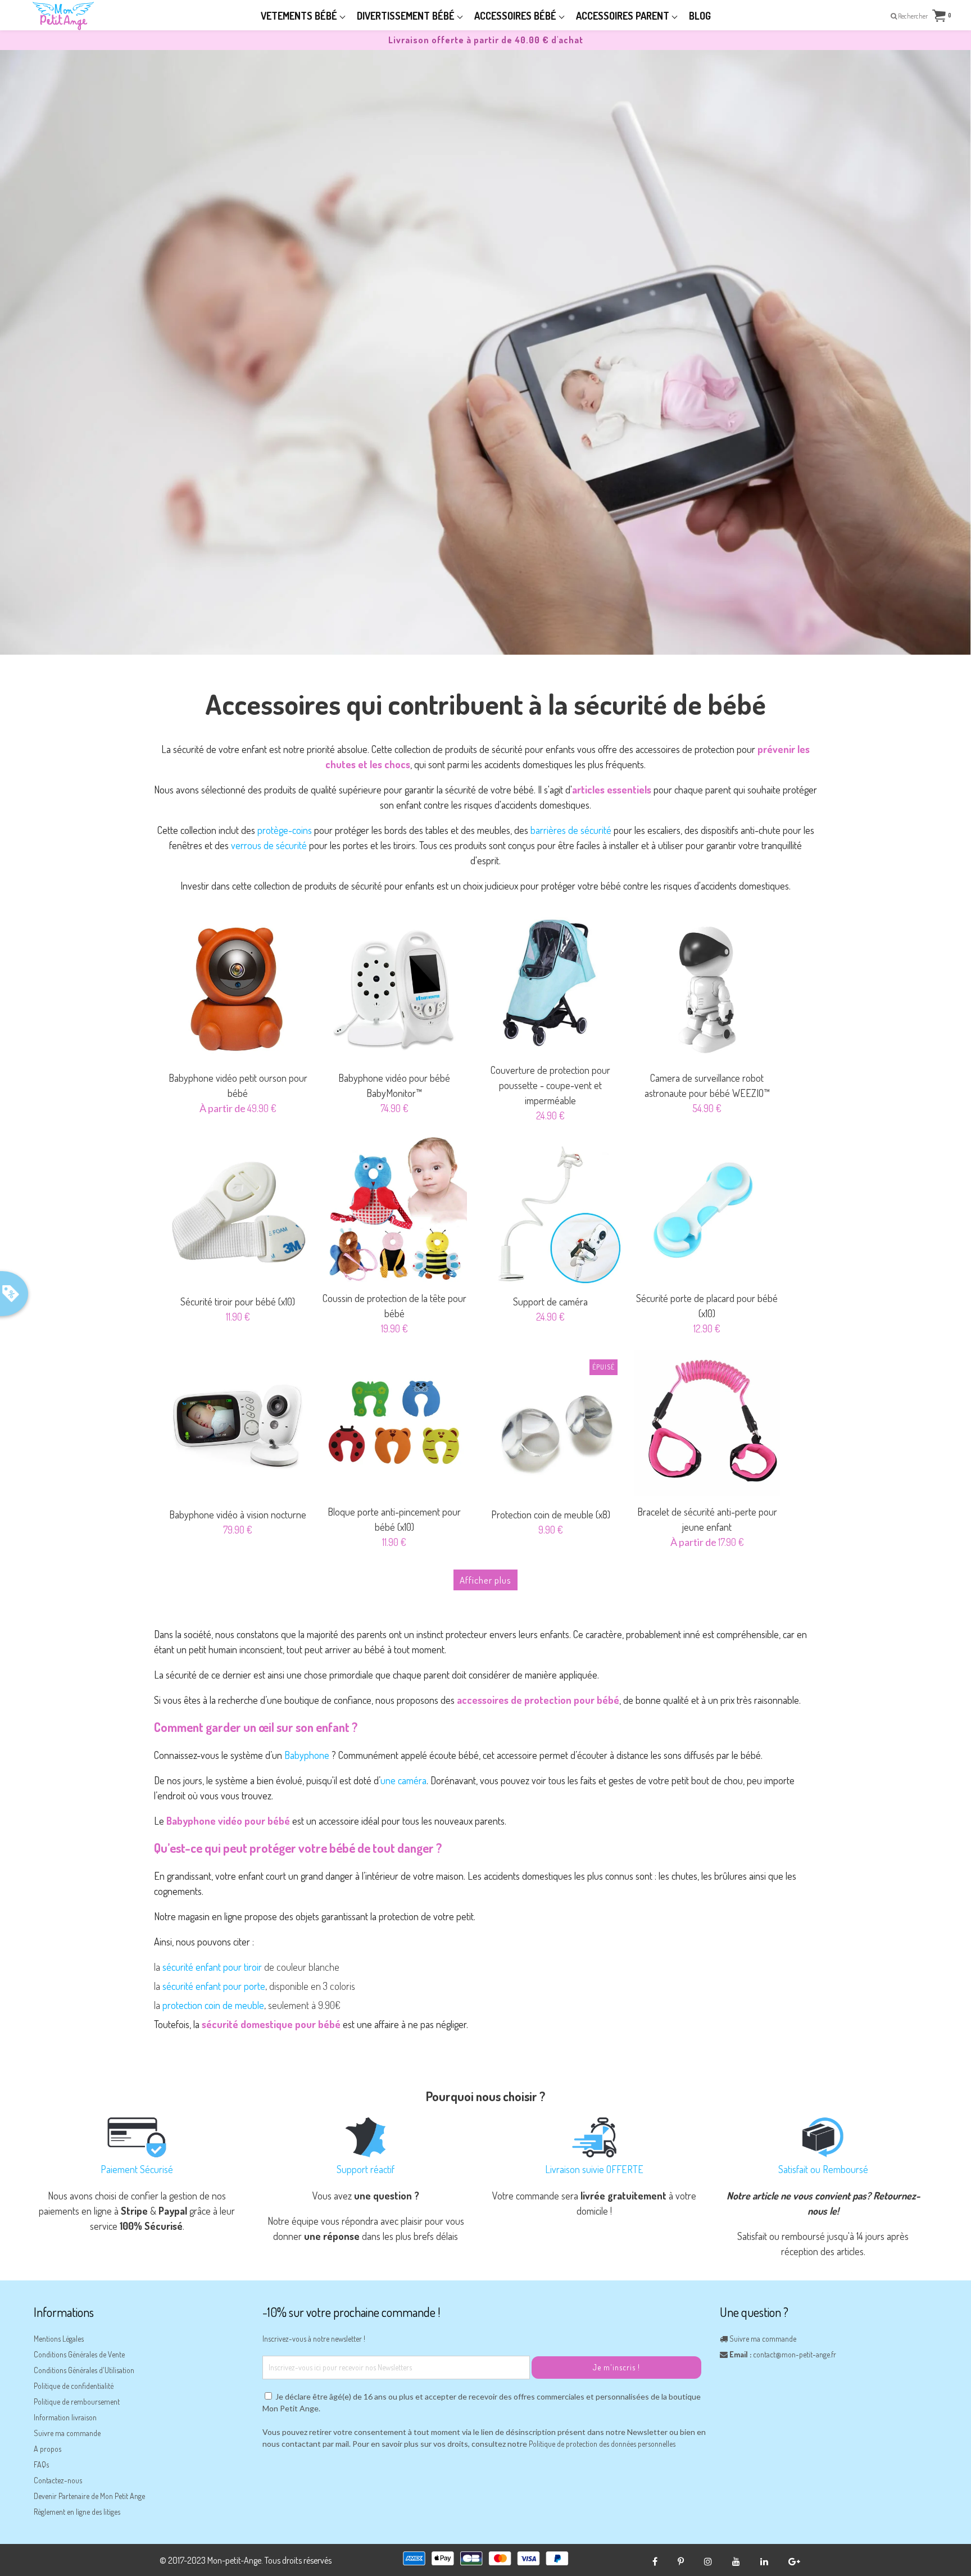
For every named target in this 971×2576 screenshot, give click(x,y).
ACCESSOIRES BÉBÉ (516, 16)
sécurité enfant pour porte (214, 1986)
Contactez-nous (58, 2480)
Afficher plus (485, 1580)
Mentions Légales (59, 2339)
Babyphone (307, 1755)
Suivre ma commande (67, 2433)
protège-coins (285, 830)
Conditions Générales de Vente (79, 2354)
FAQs (41, 2464)
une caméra (403, 1780)
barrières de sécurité (571, 830)
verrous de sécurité (269, 845)
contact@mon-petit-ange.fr (795, 2354)
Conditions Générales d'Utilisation (84, 2370)
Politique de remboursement (77, 2402)
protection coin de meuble (213, 2005)
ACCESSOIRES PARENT (624, 16)
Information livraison (65, 2417)
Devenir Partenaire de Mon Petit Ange (89, 2496)
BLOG (700, 16)
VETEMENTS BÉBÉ (300, 16)
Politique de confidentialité (74, 2386)
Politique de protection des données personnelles (602, 2444)
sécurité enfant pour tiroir (212, 1967)
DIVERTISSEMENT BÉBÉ (407, 16)
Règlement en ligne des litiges (77, 2512)
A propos (47, 2449)
